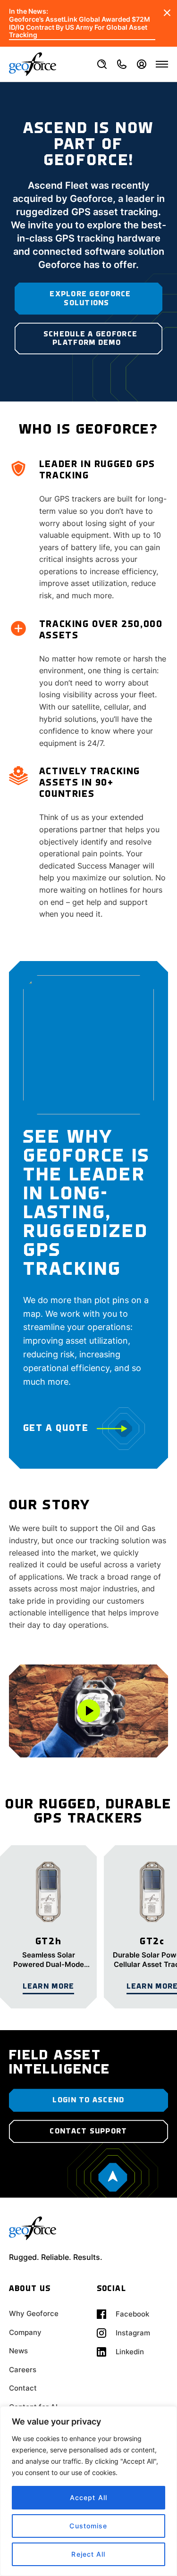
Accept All (88, 2497)
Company (25, 2332)
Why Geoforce (34, 2313)
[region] (88, 2491)
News (18, 2351)
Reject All (88, 2554)
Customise (88, 2526)
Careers (23, 2370)
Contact (23, 2388)
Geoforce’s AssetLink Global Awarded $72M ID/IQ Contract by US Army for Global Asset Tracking (80, 27)
